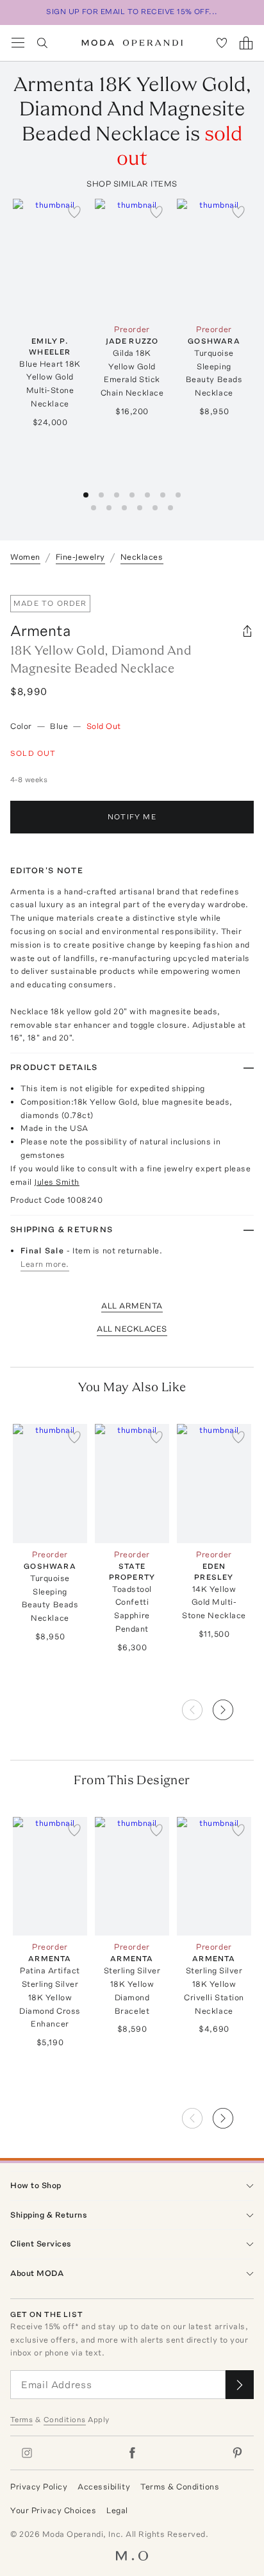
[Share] (247, 631)
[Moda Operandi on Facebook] (132, 2453)
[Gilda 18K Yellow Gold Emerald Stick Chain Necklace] (132, 258)
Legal (117, 2510)
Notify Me (132, 817)
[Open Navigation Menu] (18, 43)
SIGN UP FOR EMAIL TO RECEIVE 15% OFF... (132, 12)
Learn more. (45, 1264)
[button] (233, 1706)
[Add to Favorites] (74, 212)
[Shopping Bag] (246, 43)
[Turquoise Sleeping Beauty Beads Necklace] (214, 258)
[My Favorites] (222, 43)
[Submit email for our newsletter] (240, 2385)
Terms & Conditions (180, 2487)
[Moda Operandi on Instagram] (27, 2453)
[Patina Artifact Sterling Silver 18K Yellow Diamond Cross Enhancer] (50, 1877)
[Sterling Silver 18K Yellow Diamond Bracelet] (132, 1877)
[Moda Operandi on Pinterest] (237, 2453)
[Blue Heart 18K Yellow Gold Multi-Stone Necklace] (50, 258)
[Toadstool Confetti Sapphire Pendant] (132, 1484)
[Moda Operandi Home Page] (132, 43)
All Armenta (132, 1306)
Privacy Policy (39, 2487)
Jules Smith (57, 1182)
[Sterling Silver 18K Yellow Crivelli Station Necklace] (214, 1877)
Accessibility (104, 2487)
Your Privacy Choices (53, 2510)
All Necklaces (132, 1329)
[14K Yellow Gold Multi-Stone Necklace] (214, 1484)
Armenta (40, 631)
